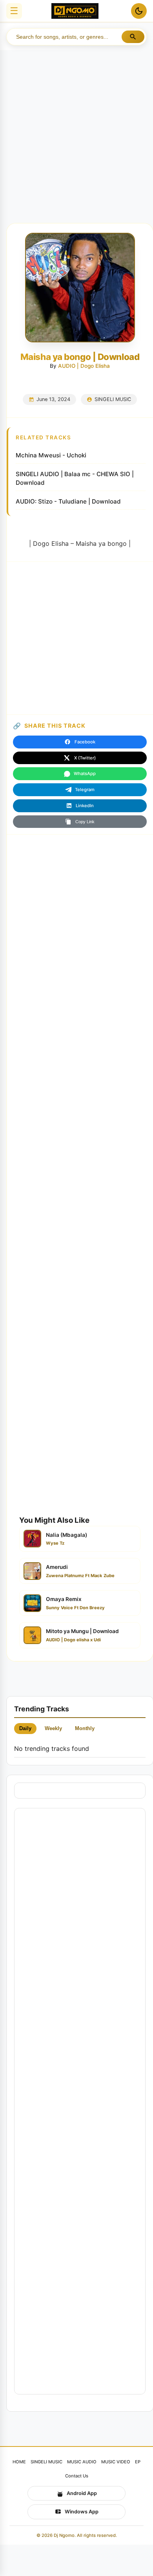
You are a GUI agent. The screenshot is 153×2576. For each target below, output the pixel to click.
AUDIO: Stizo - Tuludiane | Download (68, 501)
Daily (25, 1728)
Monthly (85, 1728)
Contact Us (77, 2476)
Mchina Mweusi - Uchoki (51, 455)
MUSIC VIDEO (116, 2462)
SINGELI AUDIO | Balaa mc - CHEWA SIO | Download (75, 479)
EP (138, 2462)
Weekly (53, 1728)
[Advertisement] (76, 130)
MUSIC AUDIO (82, 2462)
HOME (19, 2462)
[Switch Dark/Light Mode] (139, 11)
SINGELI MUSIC (113, 399)
